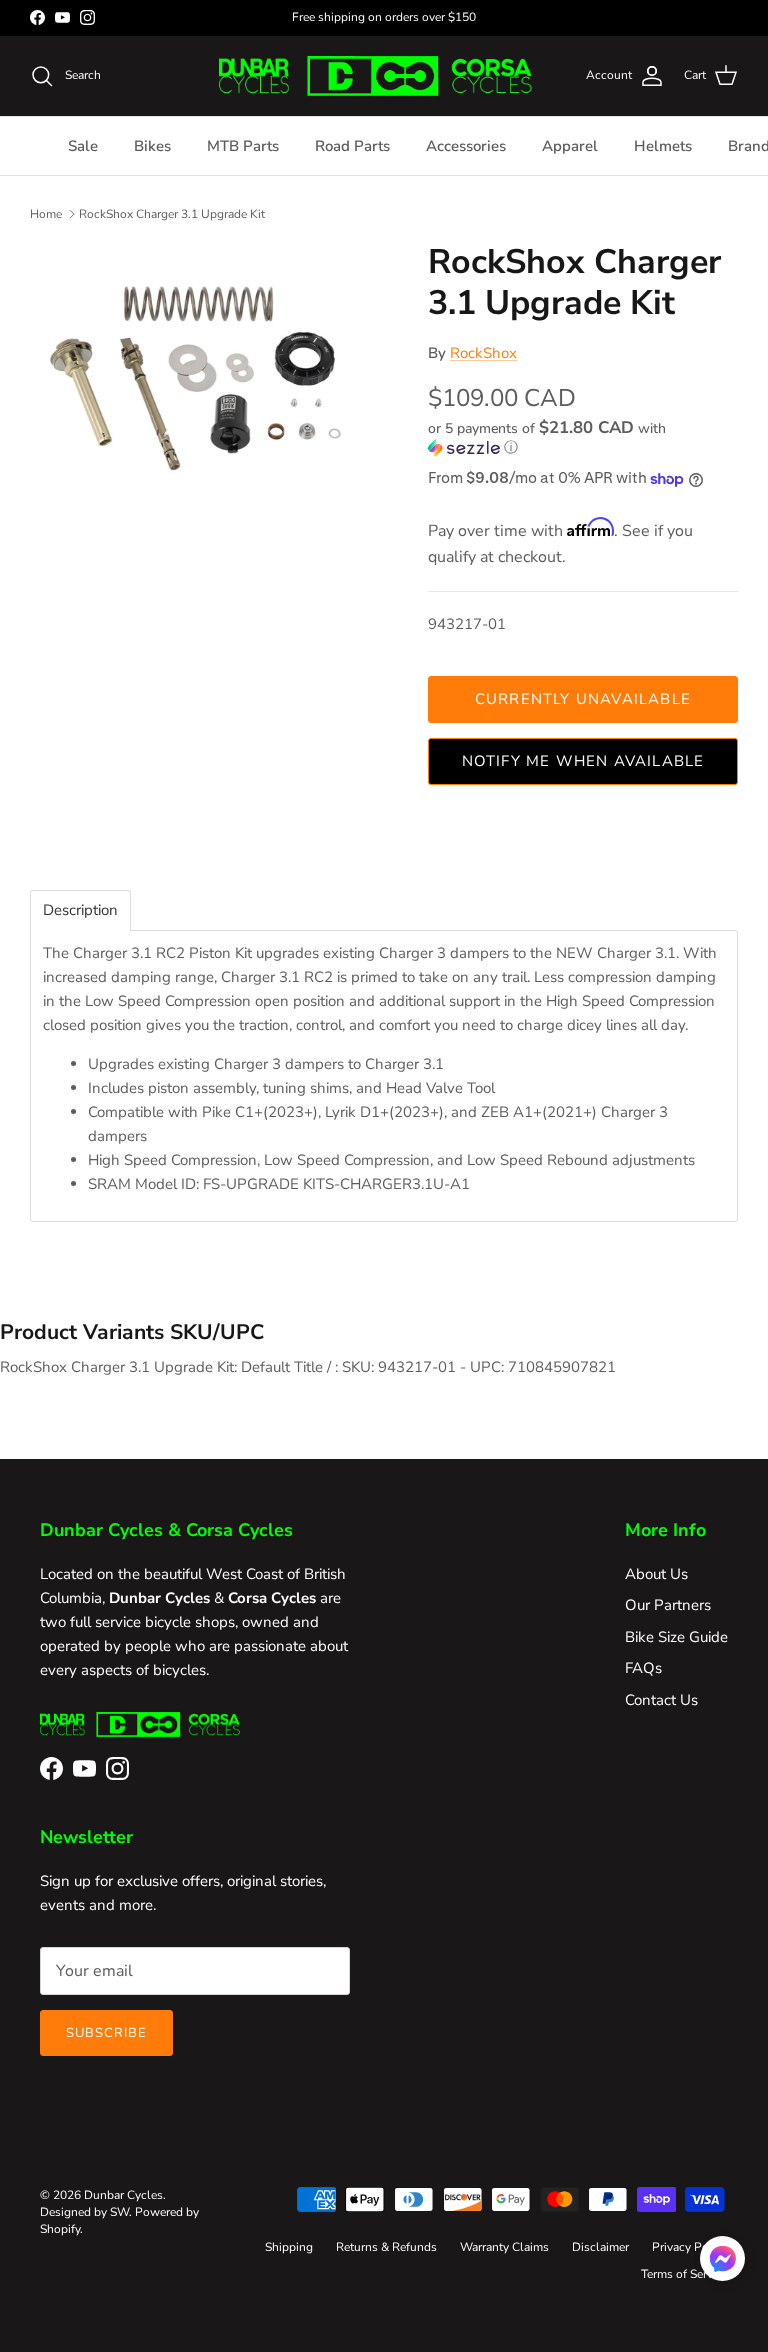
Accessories (466, 146)
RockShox (483, 353)
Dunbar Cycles (123, 2195)
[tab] (80, 910)
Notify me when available (583, 761)
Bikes (152, 146)
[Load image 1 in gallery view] (207, 385)
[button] (578, 438)
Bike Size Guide (676, 1637)
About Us (656, 1574)
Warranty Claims (504, 2247)
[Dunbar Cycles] (375, 76)
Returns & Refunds (386, 2247)
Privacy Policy (690, 2247)
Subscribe (106, 2033)
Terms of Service (684, 2274)
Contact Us (661, 1700)
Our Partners (668, 1605)
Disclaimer (600, 2247)
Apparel (570, 146)
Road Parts (352, 146)
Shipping (289, 2247)
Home (46, 214)
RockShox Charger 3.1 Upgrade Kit (172, 214)
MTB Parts (243, 146)
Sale (83, 146)
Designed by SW (84, 2212)
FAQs (643, 1668)
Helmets (663, 146)
